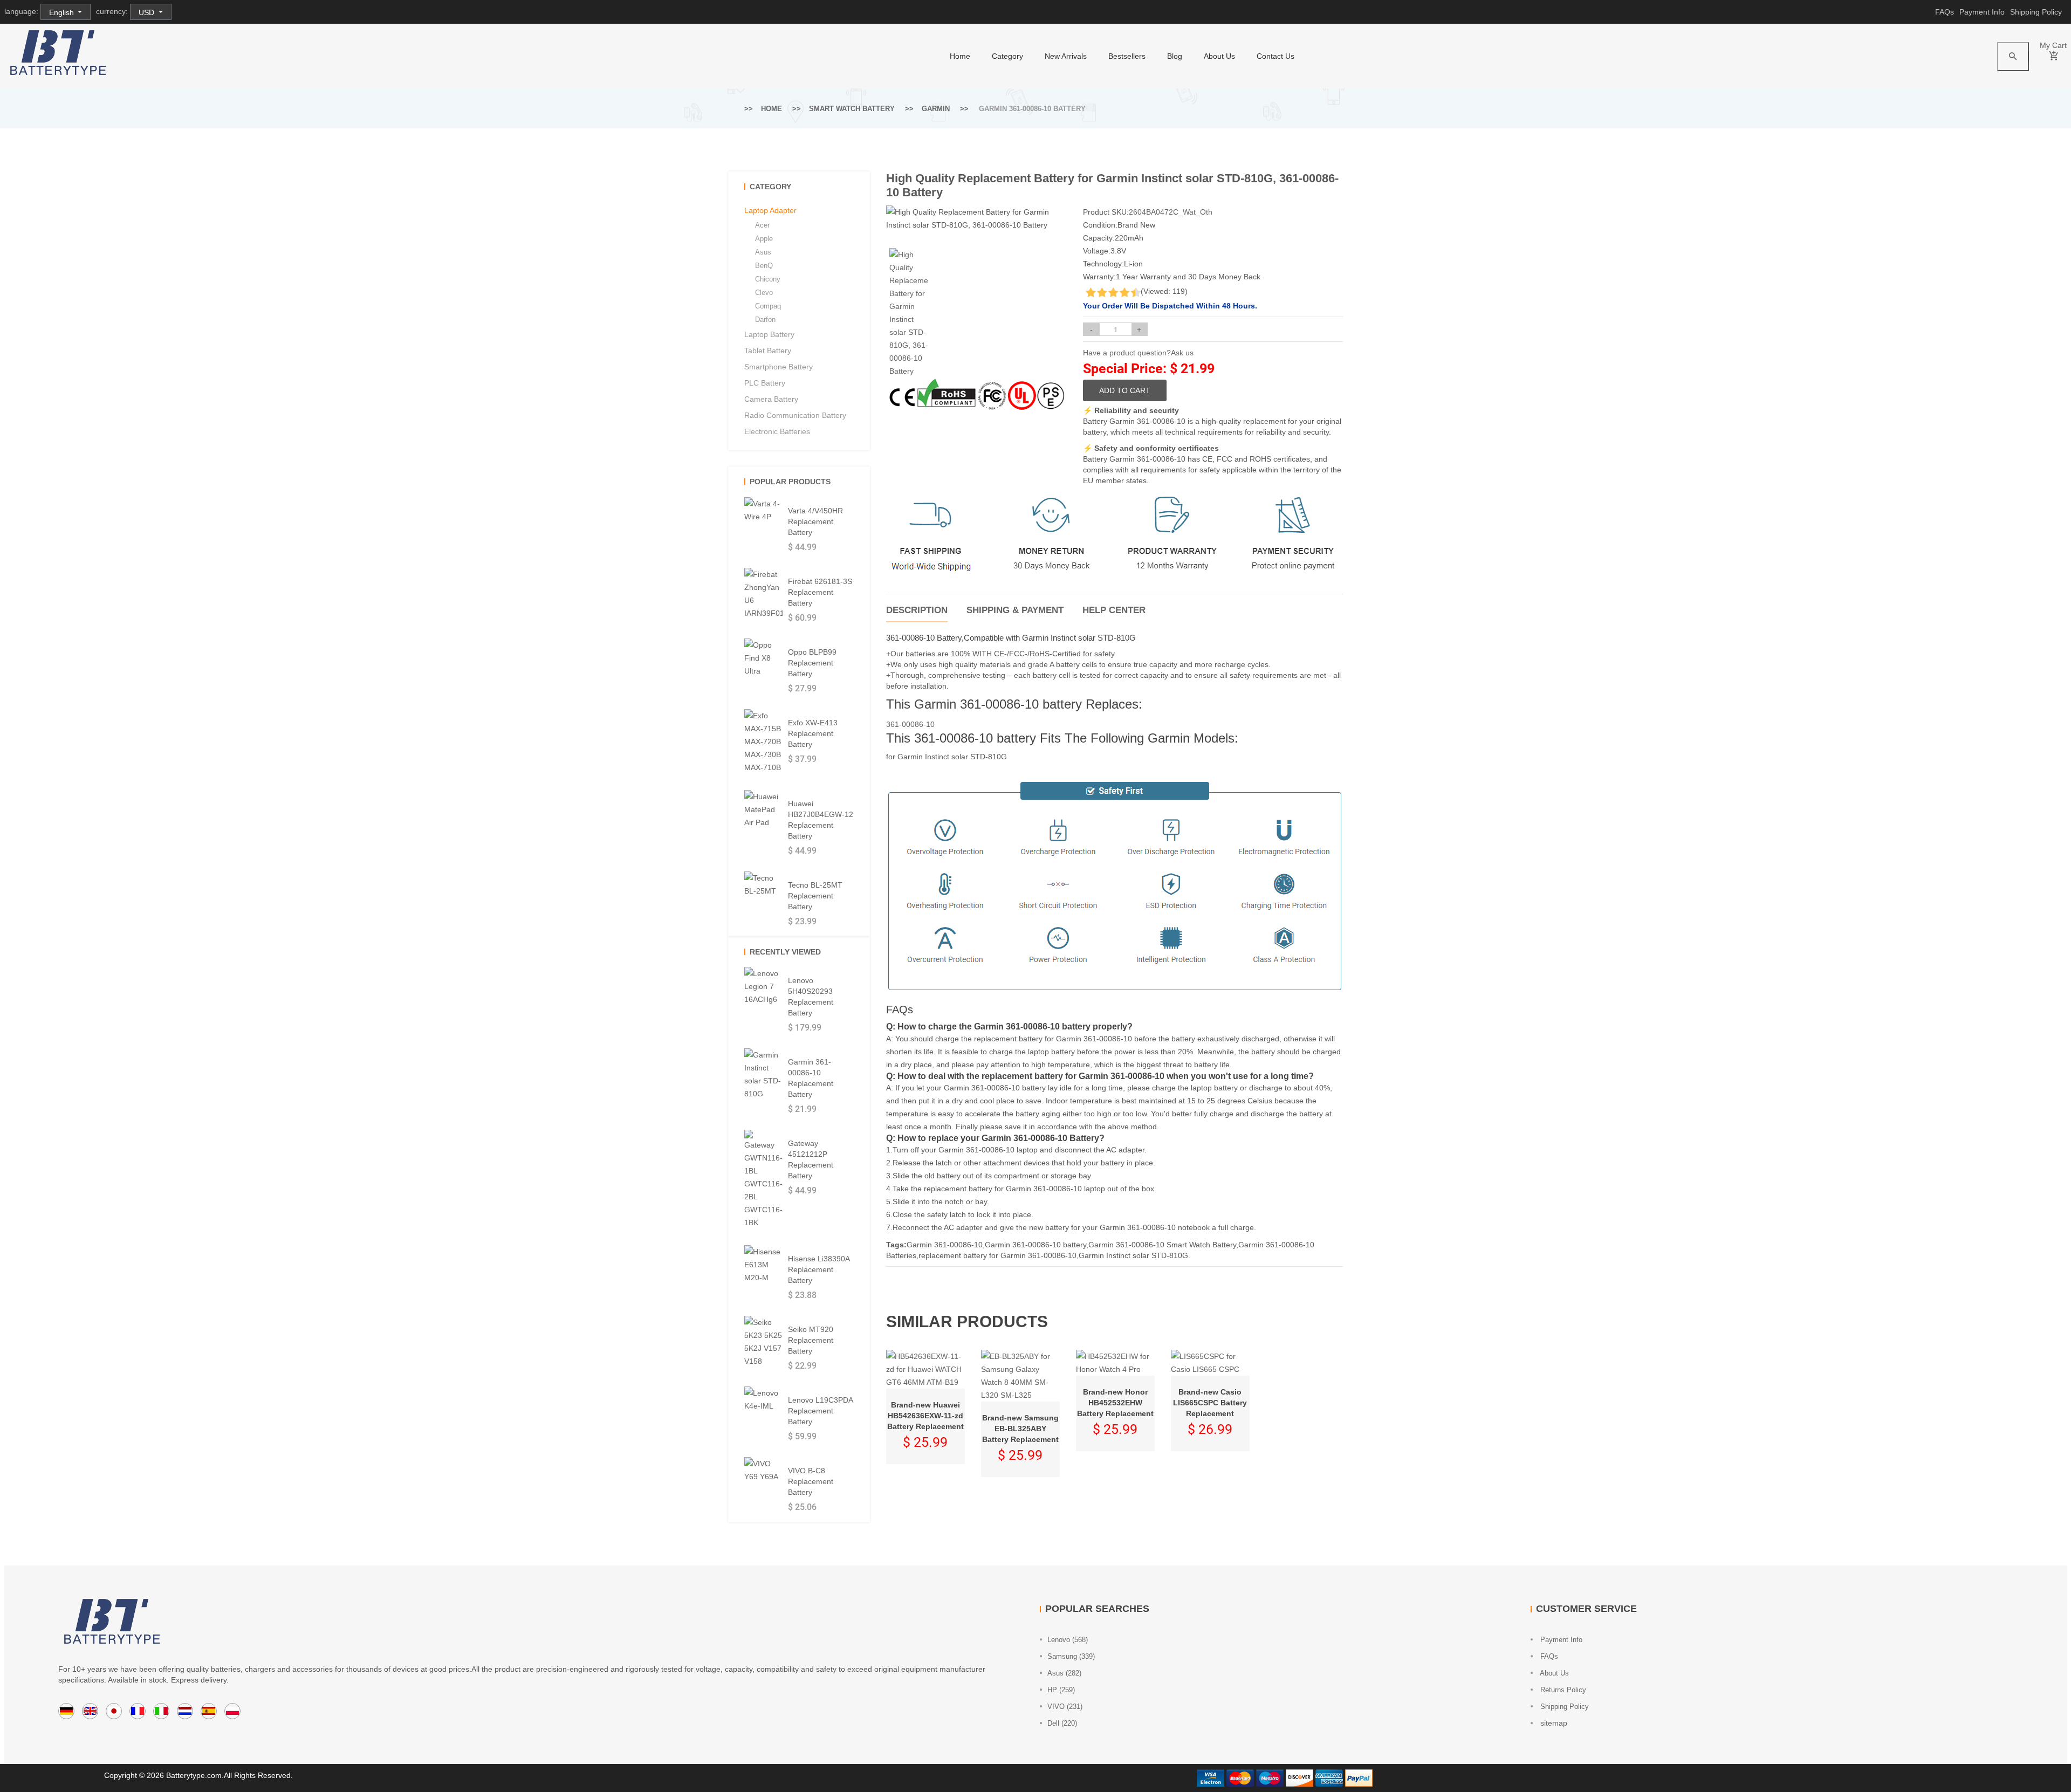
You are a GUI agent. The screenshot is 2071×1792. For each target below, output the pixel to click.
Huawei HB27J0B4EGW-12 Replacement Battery (821, 820)
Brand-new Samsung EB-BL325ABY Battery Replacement (1020, 1429)
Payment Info (1982, 12)
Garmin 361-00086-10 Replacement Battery (811, 1078)
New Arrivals (1066, 56)
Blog (1175, 56)
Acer (762, 225)
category (1007, 56)
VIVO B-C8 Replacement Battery (811, 1481)
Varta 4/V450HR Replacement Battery (815, 521)
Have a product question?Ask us (1138, 353)
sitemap (1553, 1723)
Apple (764, 239)
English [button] (63, 12)
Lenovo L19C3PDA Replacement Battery (820, 1411)
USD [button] (148, 12)
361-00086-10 (910, 724)
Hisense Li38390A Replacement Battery (819, 1269)
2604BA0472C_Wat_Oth (1171, 212)
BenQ (764, 266)
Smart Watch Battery (852, 109)
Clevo (764, 293)
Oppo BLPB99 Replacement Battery (812, 663)
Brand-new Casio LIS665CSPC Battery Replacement (1210, 1403)
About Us (1219, 56)
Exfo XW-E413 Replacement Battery (813, 733)
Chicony (768, 279)
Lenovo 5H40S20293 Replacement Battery (811, 997)
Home (772, 109)
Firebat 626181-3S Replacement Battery (820, 592)
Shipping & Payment (1015, 610)
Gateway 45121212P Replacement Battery (811, 1159)
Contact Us (1275, 56)
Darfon (765, 320)
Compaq (768, 306)
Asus (763, 252)
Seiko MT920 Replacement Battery (811, 1340)
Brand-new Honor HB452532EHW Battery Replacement (1115, 1403)
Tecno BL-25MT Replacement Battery (815, 896)
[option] (909, 313)
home (960, 56)
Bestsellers (1127, 56)
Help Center (1114, 610)
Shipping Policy (2036, 12)
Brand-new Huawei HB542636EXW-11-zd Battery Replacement (925, 1416)
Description (917, 610)
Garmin (936, 109)
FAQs (1945, 12)
